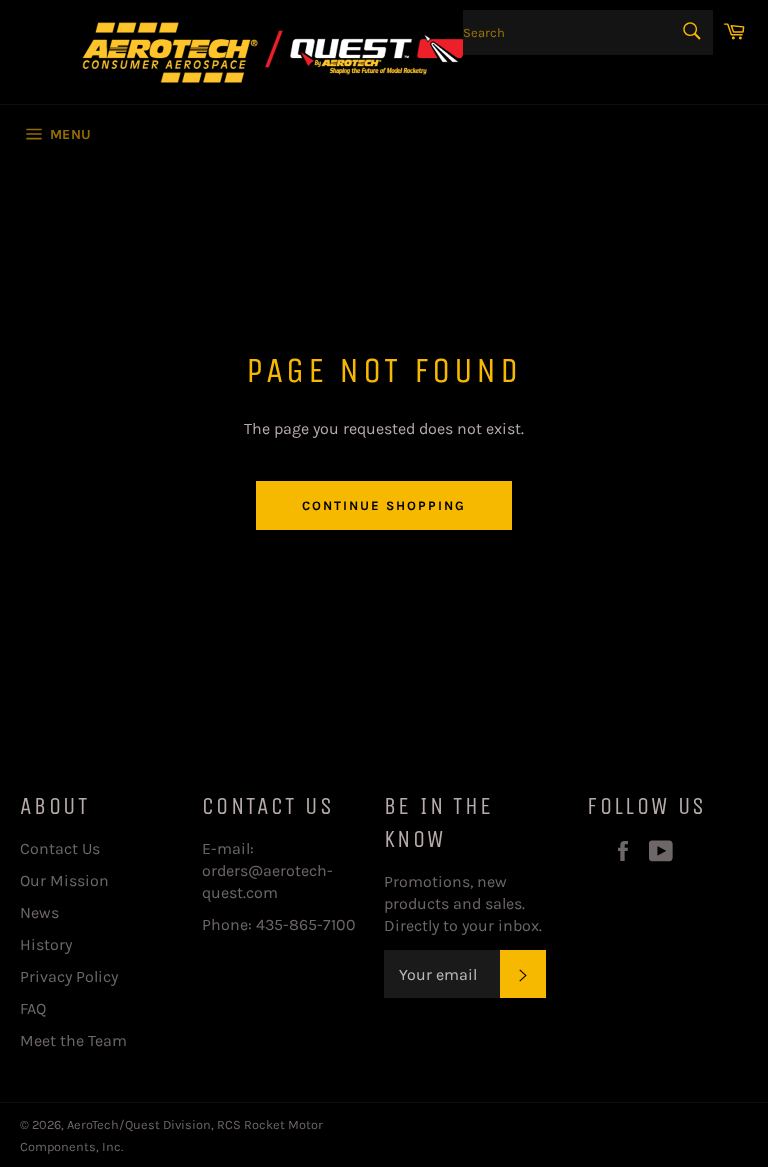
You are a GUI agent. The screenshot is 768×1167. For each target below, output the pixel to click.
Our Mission (64, 880)
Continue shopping (383, 505)
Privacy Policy (69, 976)
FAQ (33, 1008)
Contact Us (60, 848)
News (39, 912)
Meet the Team (73, 1040)
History (46, 944)
